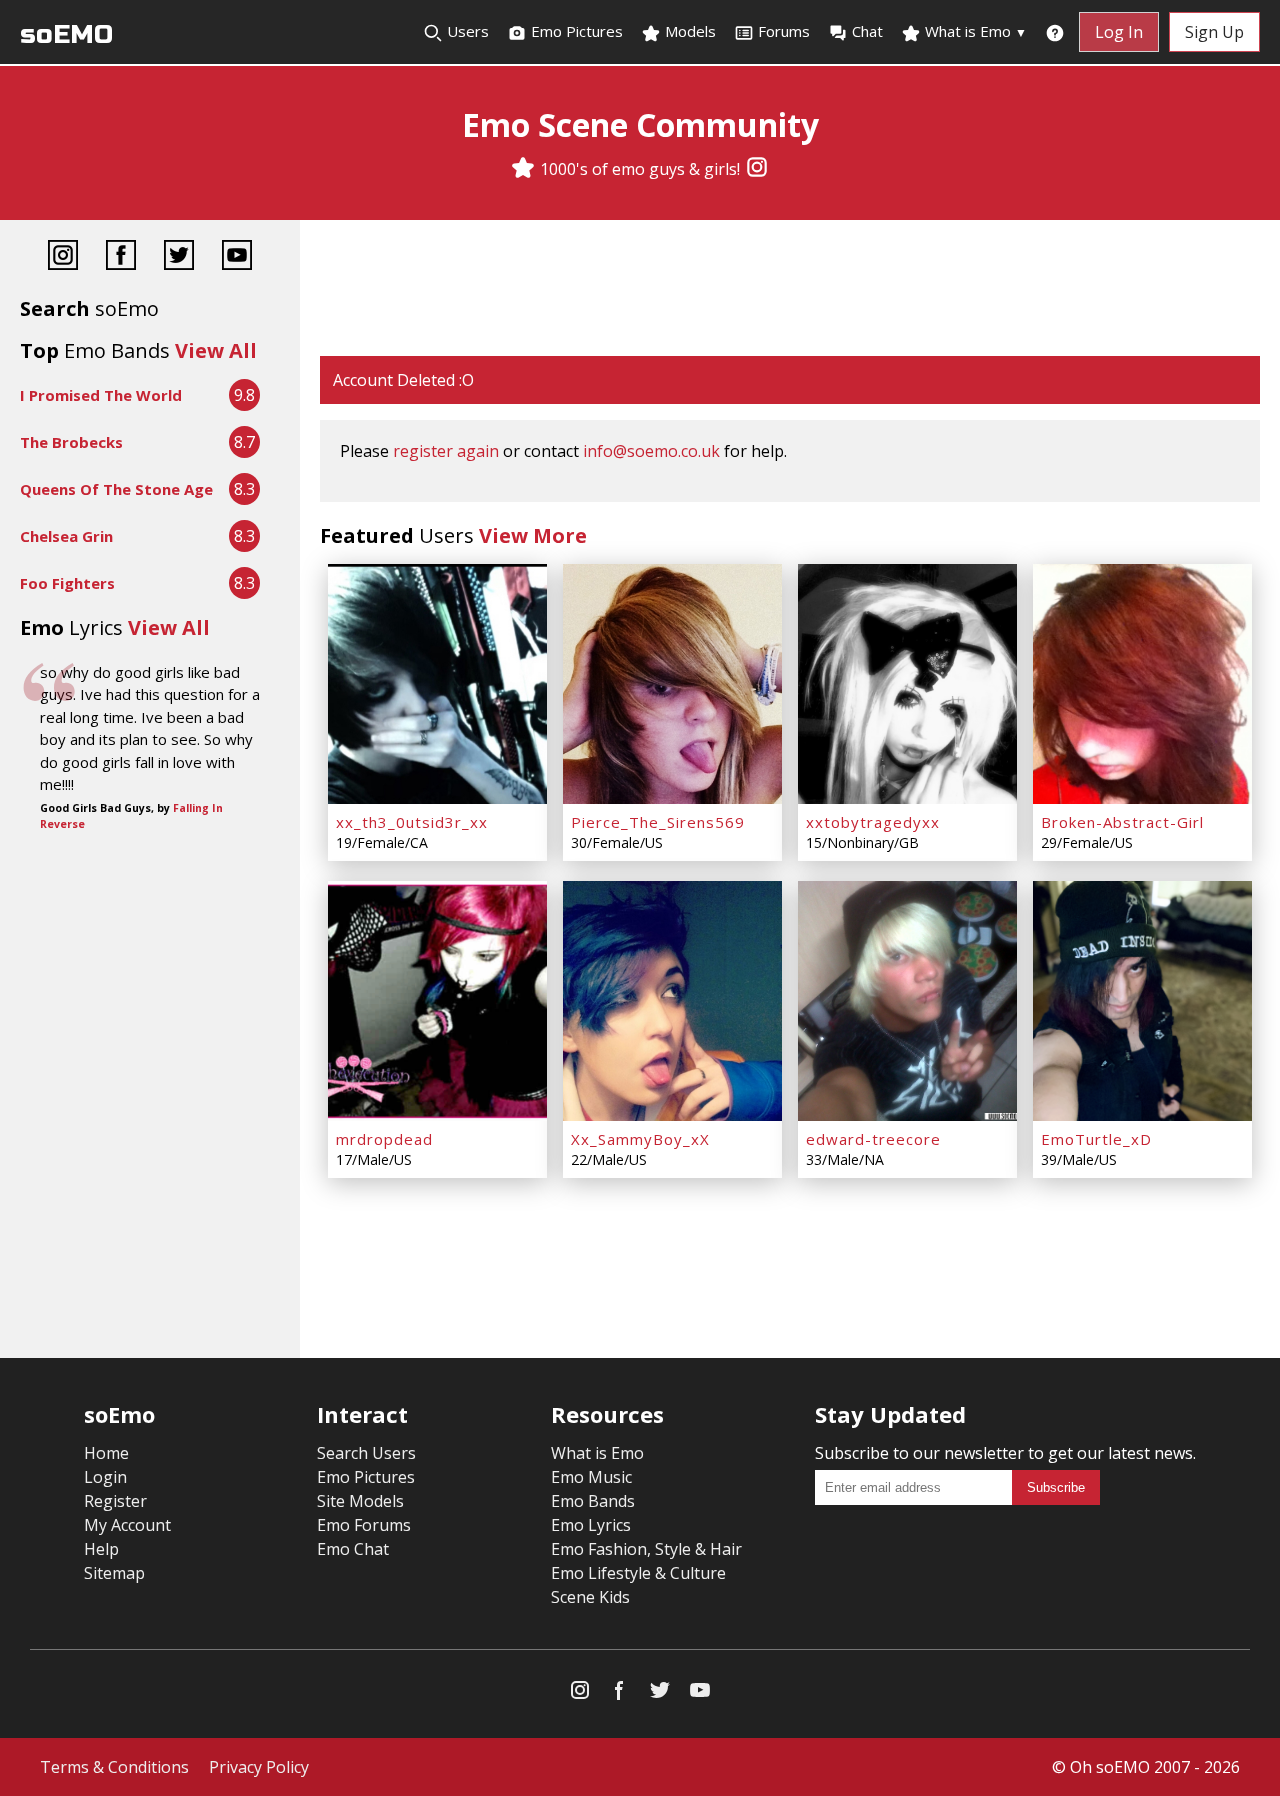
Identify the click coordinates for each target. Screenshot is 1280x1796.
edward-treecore (873, 1139)
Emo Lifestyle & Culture (638, 1573)
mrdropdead (384, 1139)
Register (115, 1501)
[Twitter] (179, 257)
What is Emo (974, 31)
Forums (784, 31)
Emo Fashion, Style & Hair (646, 1549)
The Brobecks (71, 442)
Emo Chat (353, 1549)
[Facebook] (121, 257)
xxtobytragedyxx (873, 822)
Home (106, 1453)
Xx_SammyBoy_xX (640, 1139)
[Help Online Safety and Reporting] (1055, 32)
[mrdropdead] (437, 1001)
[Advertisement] (790, 290)
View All (216, 350)
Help (101, 1549)
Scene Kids (590, 1597)
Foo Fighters (67, 583)
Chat (867, 31)
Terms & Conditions (114, 1767)
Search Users (366, 1453)
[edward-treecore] (907, 1001)
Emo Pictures (575, 31)
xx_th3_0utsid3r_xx (412, 822)
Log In (1119, 32)
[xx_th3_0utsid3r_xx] (437, 684)
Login (105, 1477)
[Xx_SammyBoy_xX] (672, 1001)
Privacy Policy (259, 1767)
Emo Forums (364, 1525)
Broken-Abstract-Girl (1122, 822)
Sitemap (114, 1573)
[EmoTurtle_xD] (1142, 1001)
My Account (127, 1525)
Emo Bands (593, 1501)
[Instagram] (757, 169)
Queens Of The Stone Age (116, 489)
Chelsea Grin (66, 536)
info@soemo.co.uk (651, 451)
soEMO (66, 34)
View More (533, 535)
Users (466, 31)
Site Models (360, 1501)
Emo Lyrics (591, 1525)
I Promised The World (101, 395)
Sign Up (1214, 32)
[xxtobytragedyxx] (907, 684)
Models (688, 31)
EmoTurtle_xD (1096, 1139)
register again (446, 451)
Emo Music (591, 1477)
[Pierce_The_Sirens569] (672, 684)
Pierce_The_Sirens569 (658, 822)
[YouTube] (237, 257)
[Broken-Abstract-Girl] (1142, 684)
